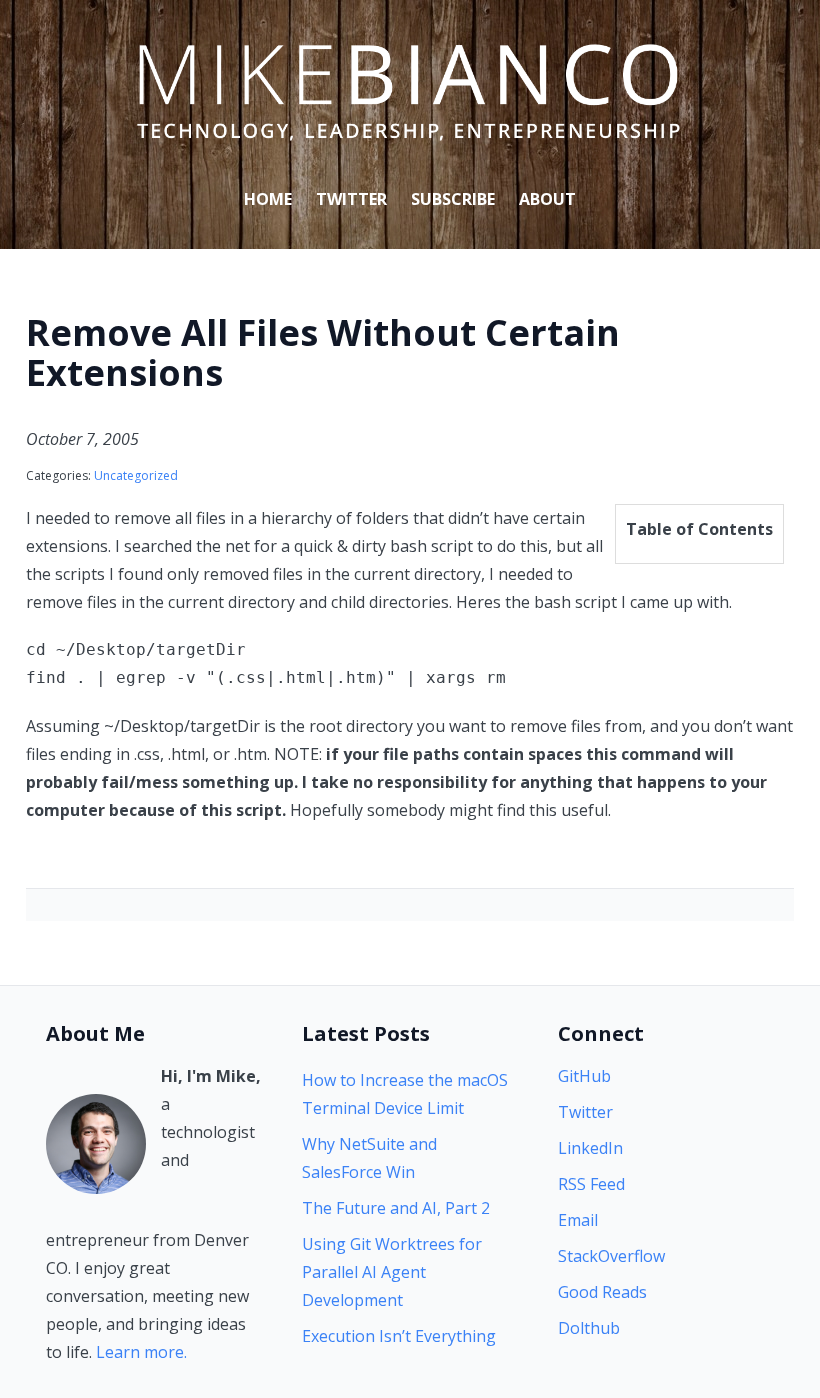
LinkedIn (590, 1148)
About (547, 199)
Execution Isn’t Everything (399, 1336)
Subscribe (453, 199)
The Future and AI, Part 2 (396, 1208)
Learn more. (141, 1352)
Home (268, 199)
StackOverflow (611, 1256)
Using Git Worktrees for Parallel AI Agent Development (392, 1272)
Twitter (351, 199)
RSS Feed (591, 1184)
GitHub (584, 1076)
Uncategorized (136, 475)
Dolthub (589, 1328)
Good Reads (602, 1292)
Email (578, 1220)
